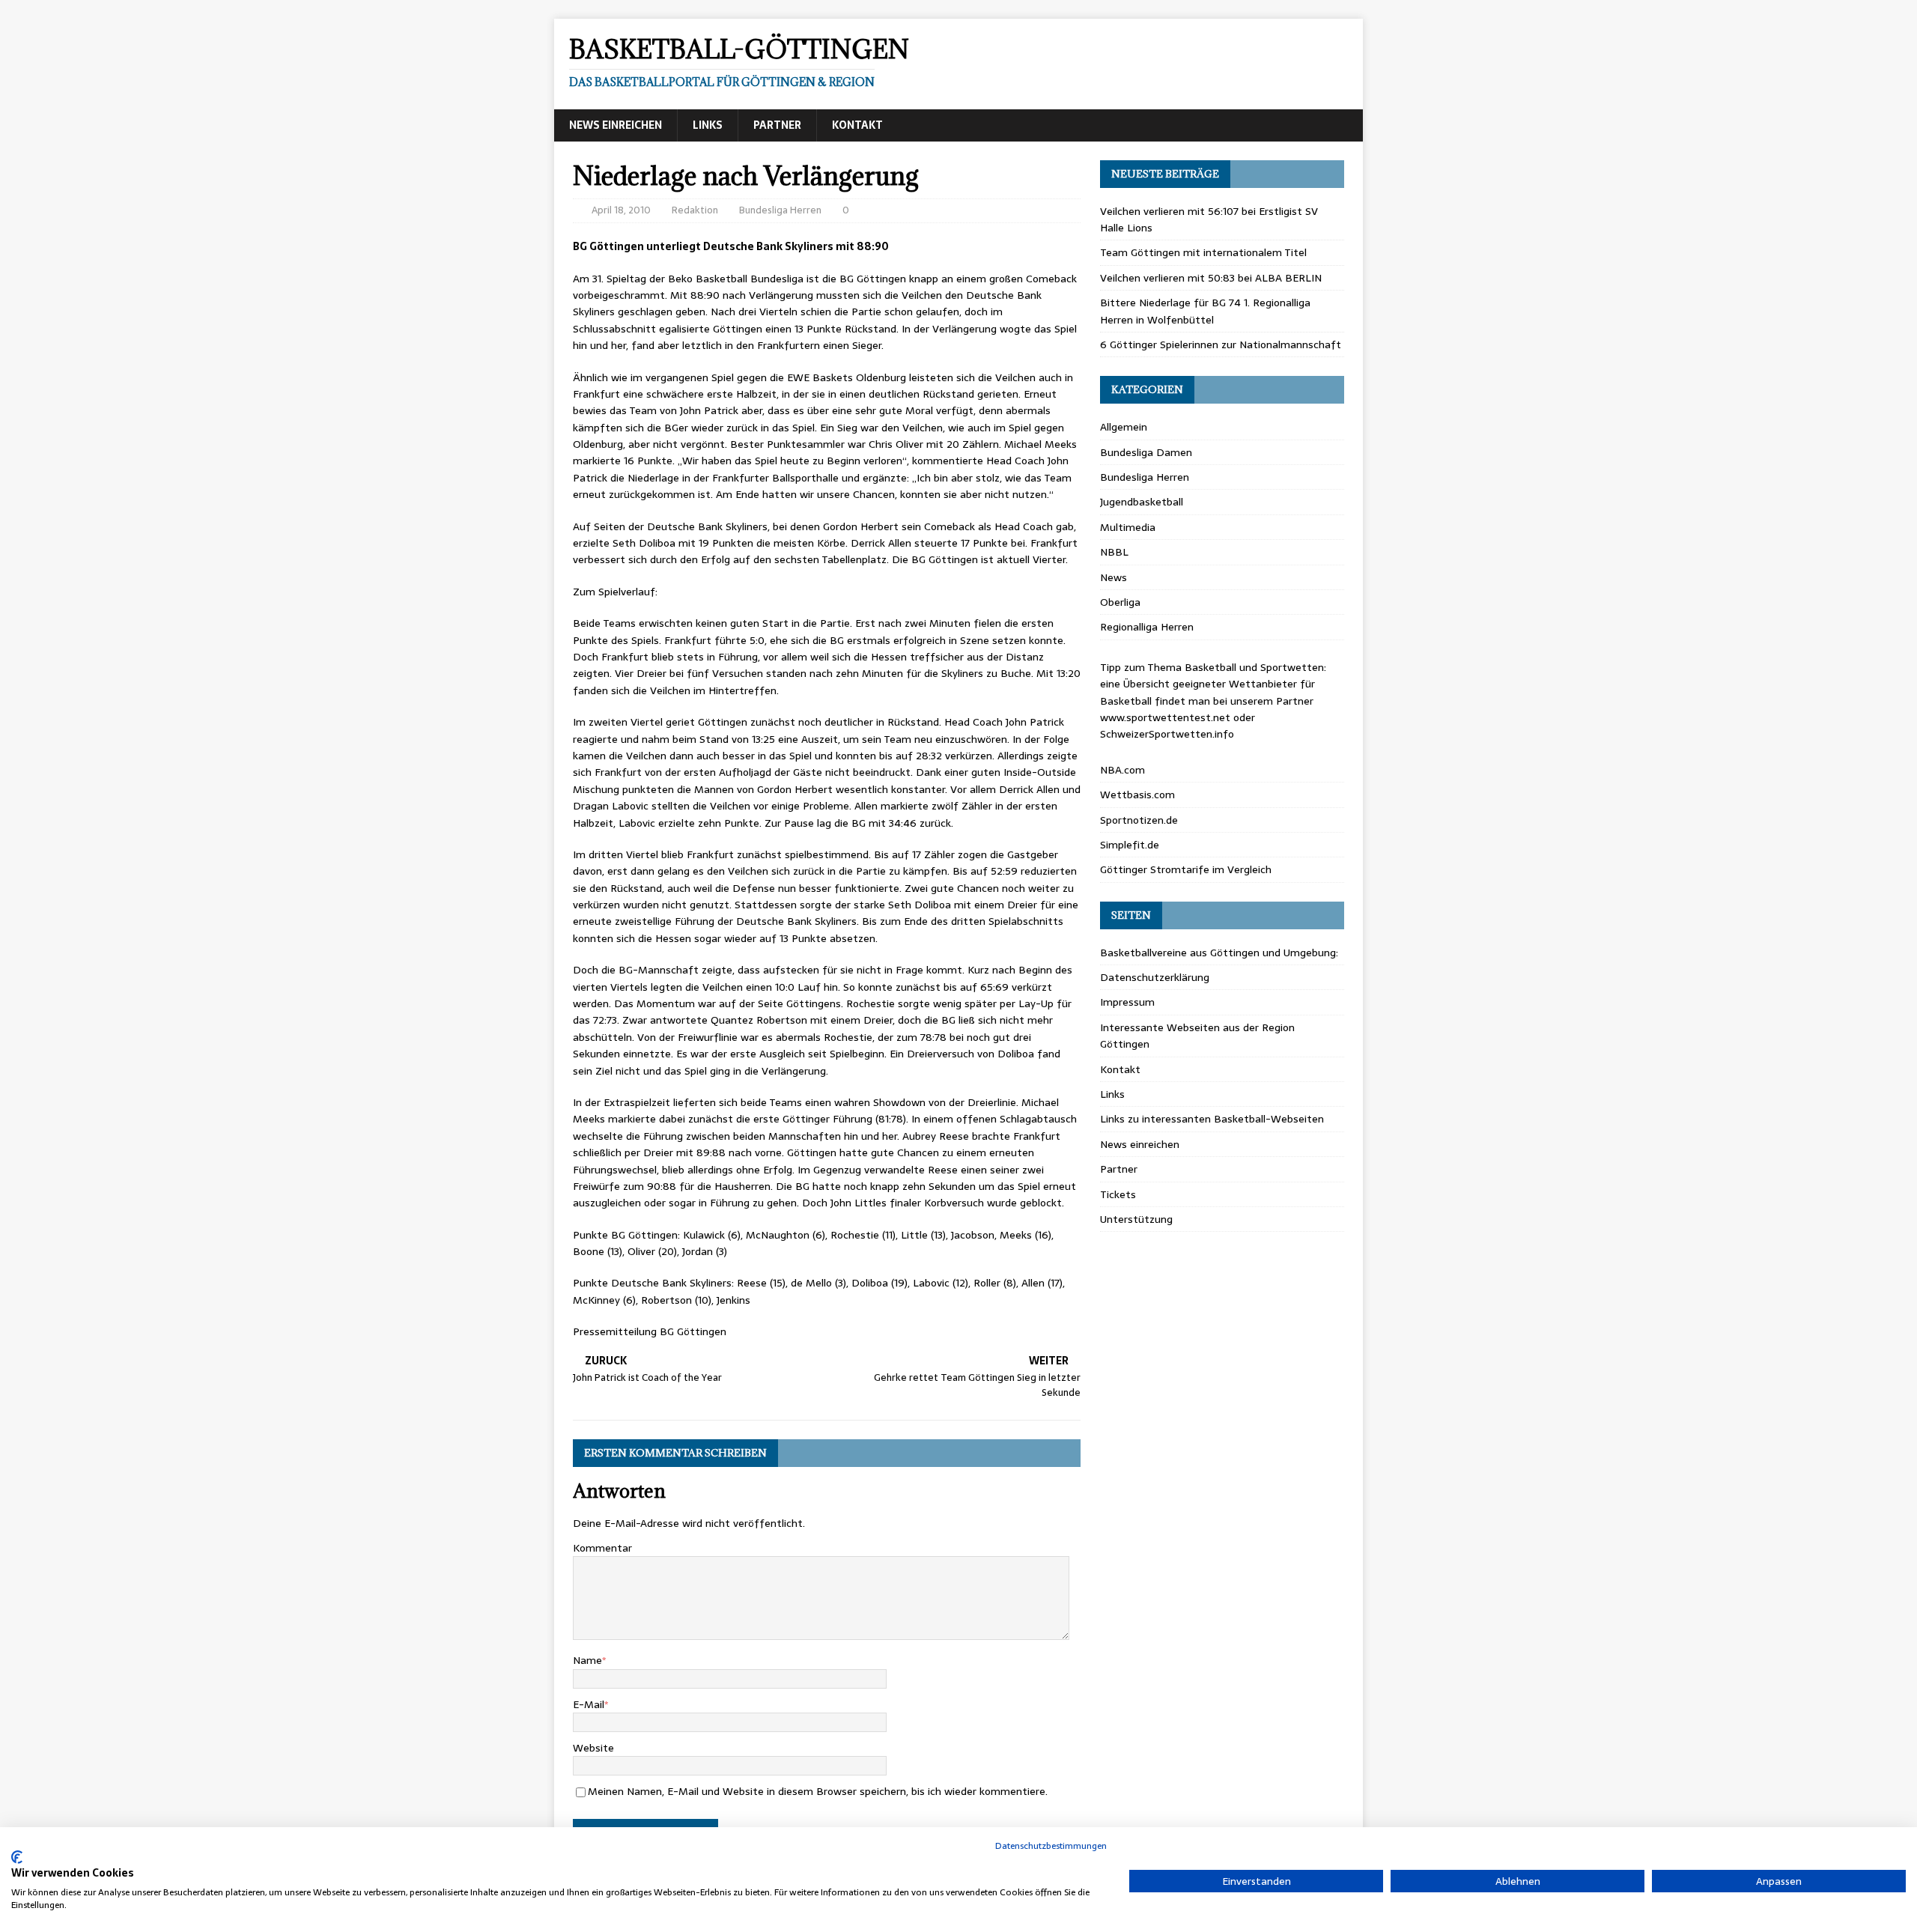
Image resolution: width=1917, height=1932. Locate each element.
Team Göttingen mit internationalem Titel (1203, 252)
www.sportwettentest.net (1165, 717)
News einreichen (616, 125)
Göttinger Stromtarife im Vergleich (1186, 869)
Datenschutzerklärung (1155, 977)
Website (593, 1748)
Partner (777, 125)
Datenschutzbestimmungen (1051, 1846)
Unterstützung (1136, 1219)
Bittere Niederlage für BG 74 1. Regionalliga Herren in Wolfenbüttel (1205, 311)
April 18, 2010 (621, 210)
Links (708, 125)
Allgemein (1124, 427)
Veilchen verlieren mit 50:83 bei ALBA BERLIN (1211, 278)
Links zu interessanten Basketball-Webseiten (1212, 1119)
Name (587, 1660)
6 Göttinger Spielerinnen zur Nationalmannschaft (1221, 344)
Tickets (1118, 1194)
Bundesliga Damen (1146, 452)
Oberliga (1120, 602)
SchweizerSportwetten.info (1167, 734)
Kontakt (857, 125)
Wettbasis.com (1137, 795)
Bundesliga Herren (780, 210)
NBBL (1114, 552)
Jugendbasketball (1142, 502)
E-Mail (589, 1704)
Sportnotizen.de (1139, 820)
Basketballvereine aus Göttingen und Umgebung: (1219, 953)
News (1114, 577)
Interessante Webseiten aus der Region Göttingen (1197, 1036)
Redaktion (695, 210)
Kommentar (602, 1548)
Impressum (1127, 1002)
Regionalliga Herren (1147, 627)
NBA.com (1122, 770)
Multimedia (1128, 527)
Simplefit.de (1130, 845)
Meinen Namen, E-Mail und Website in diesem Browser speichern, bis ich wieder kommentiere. (818, 1791)
